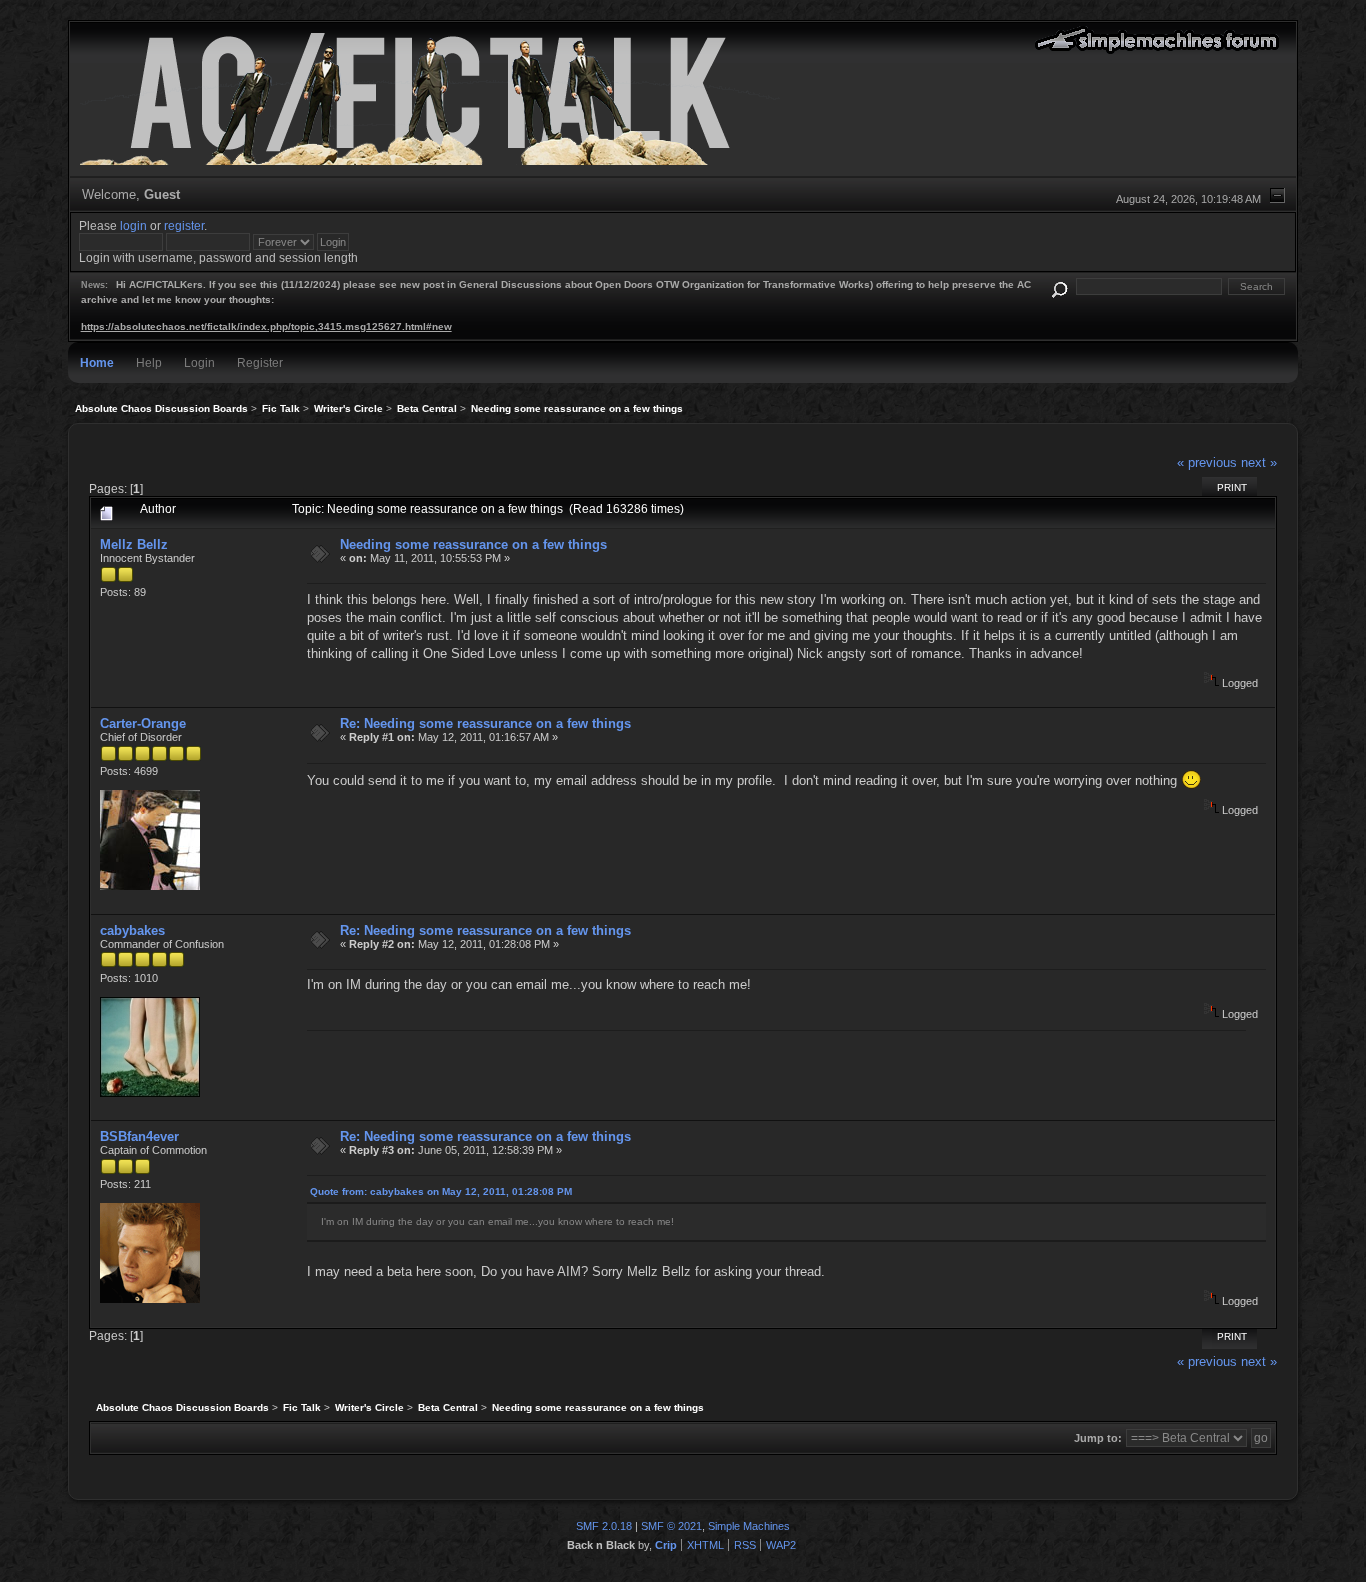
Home (97, 362)
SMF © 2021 (671, 1526)
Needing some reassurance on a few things (473, 544)
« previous (1207, 462)
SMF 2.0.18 (604, 1526)
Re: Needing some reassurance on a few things (485, 723)
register (184, 225)
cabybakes (132, 930)
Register (260, 362)
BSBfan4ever (139, 1136)
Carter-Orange (143, 723)
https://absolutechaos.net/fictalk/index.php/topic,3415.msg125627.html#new (266, 326)
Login (199, 362)
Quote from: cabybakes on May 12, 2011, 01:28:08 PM (441, 1191)
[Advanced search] (1059, 286)
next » (1259, 462)
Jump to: (1098, 1438)
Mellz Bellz (134, 544)
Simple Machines (749, 1526)
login (133, 225)
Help (149, 362)
